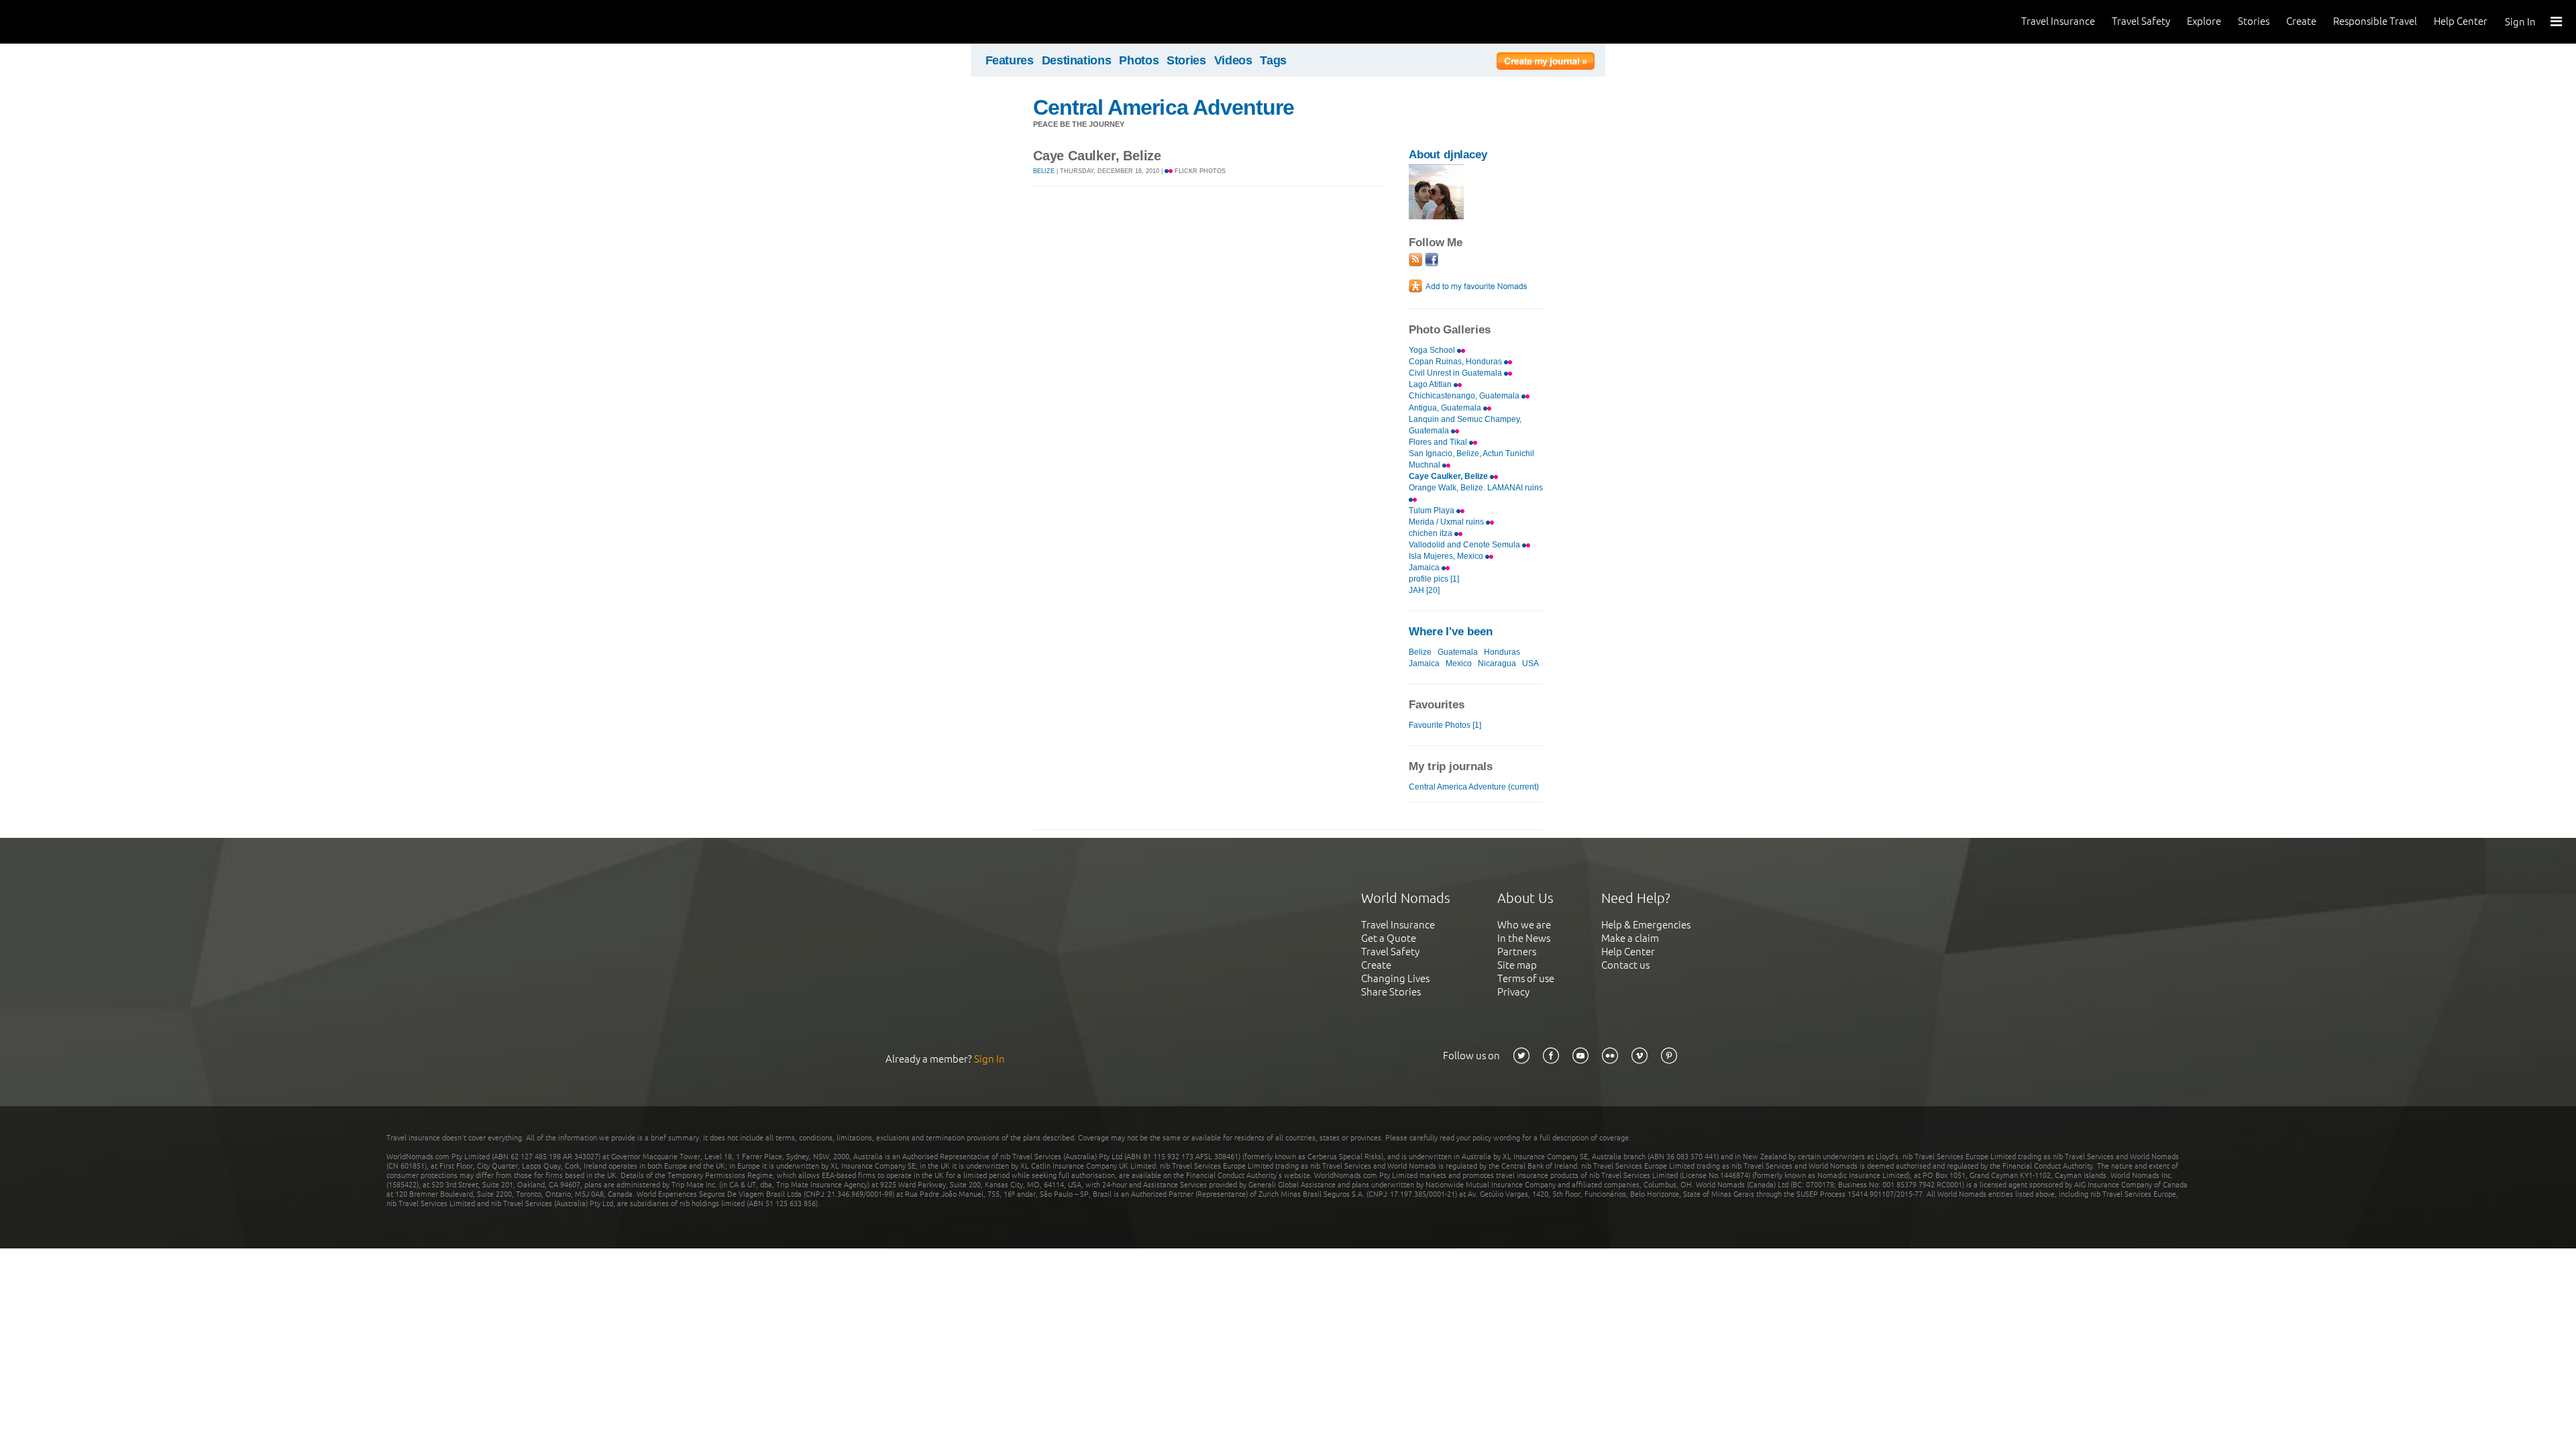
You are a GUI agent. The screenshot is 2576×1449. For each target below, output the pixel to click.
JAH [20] (1424, 590)
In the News (1524, 938)
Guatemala (1458, 652)
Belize (1044, 171)
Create (2301, 21)
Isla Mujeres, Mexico (1447, 556)
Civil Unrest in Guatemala (1456, 373)
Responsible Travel (2375, 21)
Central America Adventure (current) (1474, 787)
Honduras (1502, 652)
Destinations (1077, 60)
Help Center (2461, 21)
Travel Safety (2141, 21)
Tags (1273, 60)
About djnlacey (1448, 155)
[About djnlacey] (1436, 216)
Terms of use (1526, 978)
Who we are (1524, 925)
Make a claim (1630, 938)
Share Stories (1391, 992)
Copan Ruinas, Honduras (1456, 362)
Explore (2204, 21)
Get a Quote (1389, 938)
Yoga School (1433, 350)
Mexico (1459, 663)
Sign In (2520, 22)
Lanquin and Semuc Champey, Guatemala (1465, 425)
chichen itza (1432, 533)
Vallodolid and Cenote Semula (1465, 545)
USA (1531, 663)
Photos (1139, 60)
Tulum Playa (1433, 511)
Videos (1233, 60)
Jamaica (1425, 568)
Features (1010, 60)
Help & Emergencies (1646, 925)
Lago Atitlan (1431, 384)
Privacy (1513, 992)
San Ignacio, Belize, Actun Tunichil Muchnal (1471, 459)
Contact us (1625, 965)
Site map (1517, 965)
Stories (2254, 21)
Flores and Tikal (1439, 442)
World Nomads (70, 22)
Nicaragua (1497, 663)
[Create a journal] (1546, 63)
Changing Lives (1395, 978)
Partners (1517, 952)
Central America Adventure (1164, 107)
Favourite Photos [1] (1445, 725)
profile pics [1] (1434, 579)
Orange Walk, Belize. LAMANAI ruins (1476, 488)
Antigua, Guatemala (1446, 408)
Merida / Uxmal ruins (1447, 522)
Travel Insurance (2058, 21)
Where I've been (1451, 632)
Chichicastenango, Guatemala (1465, 396)
